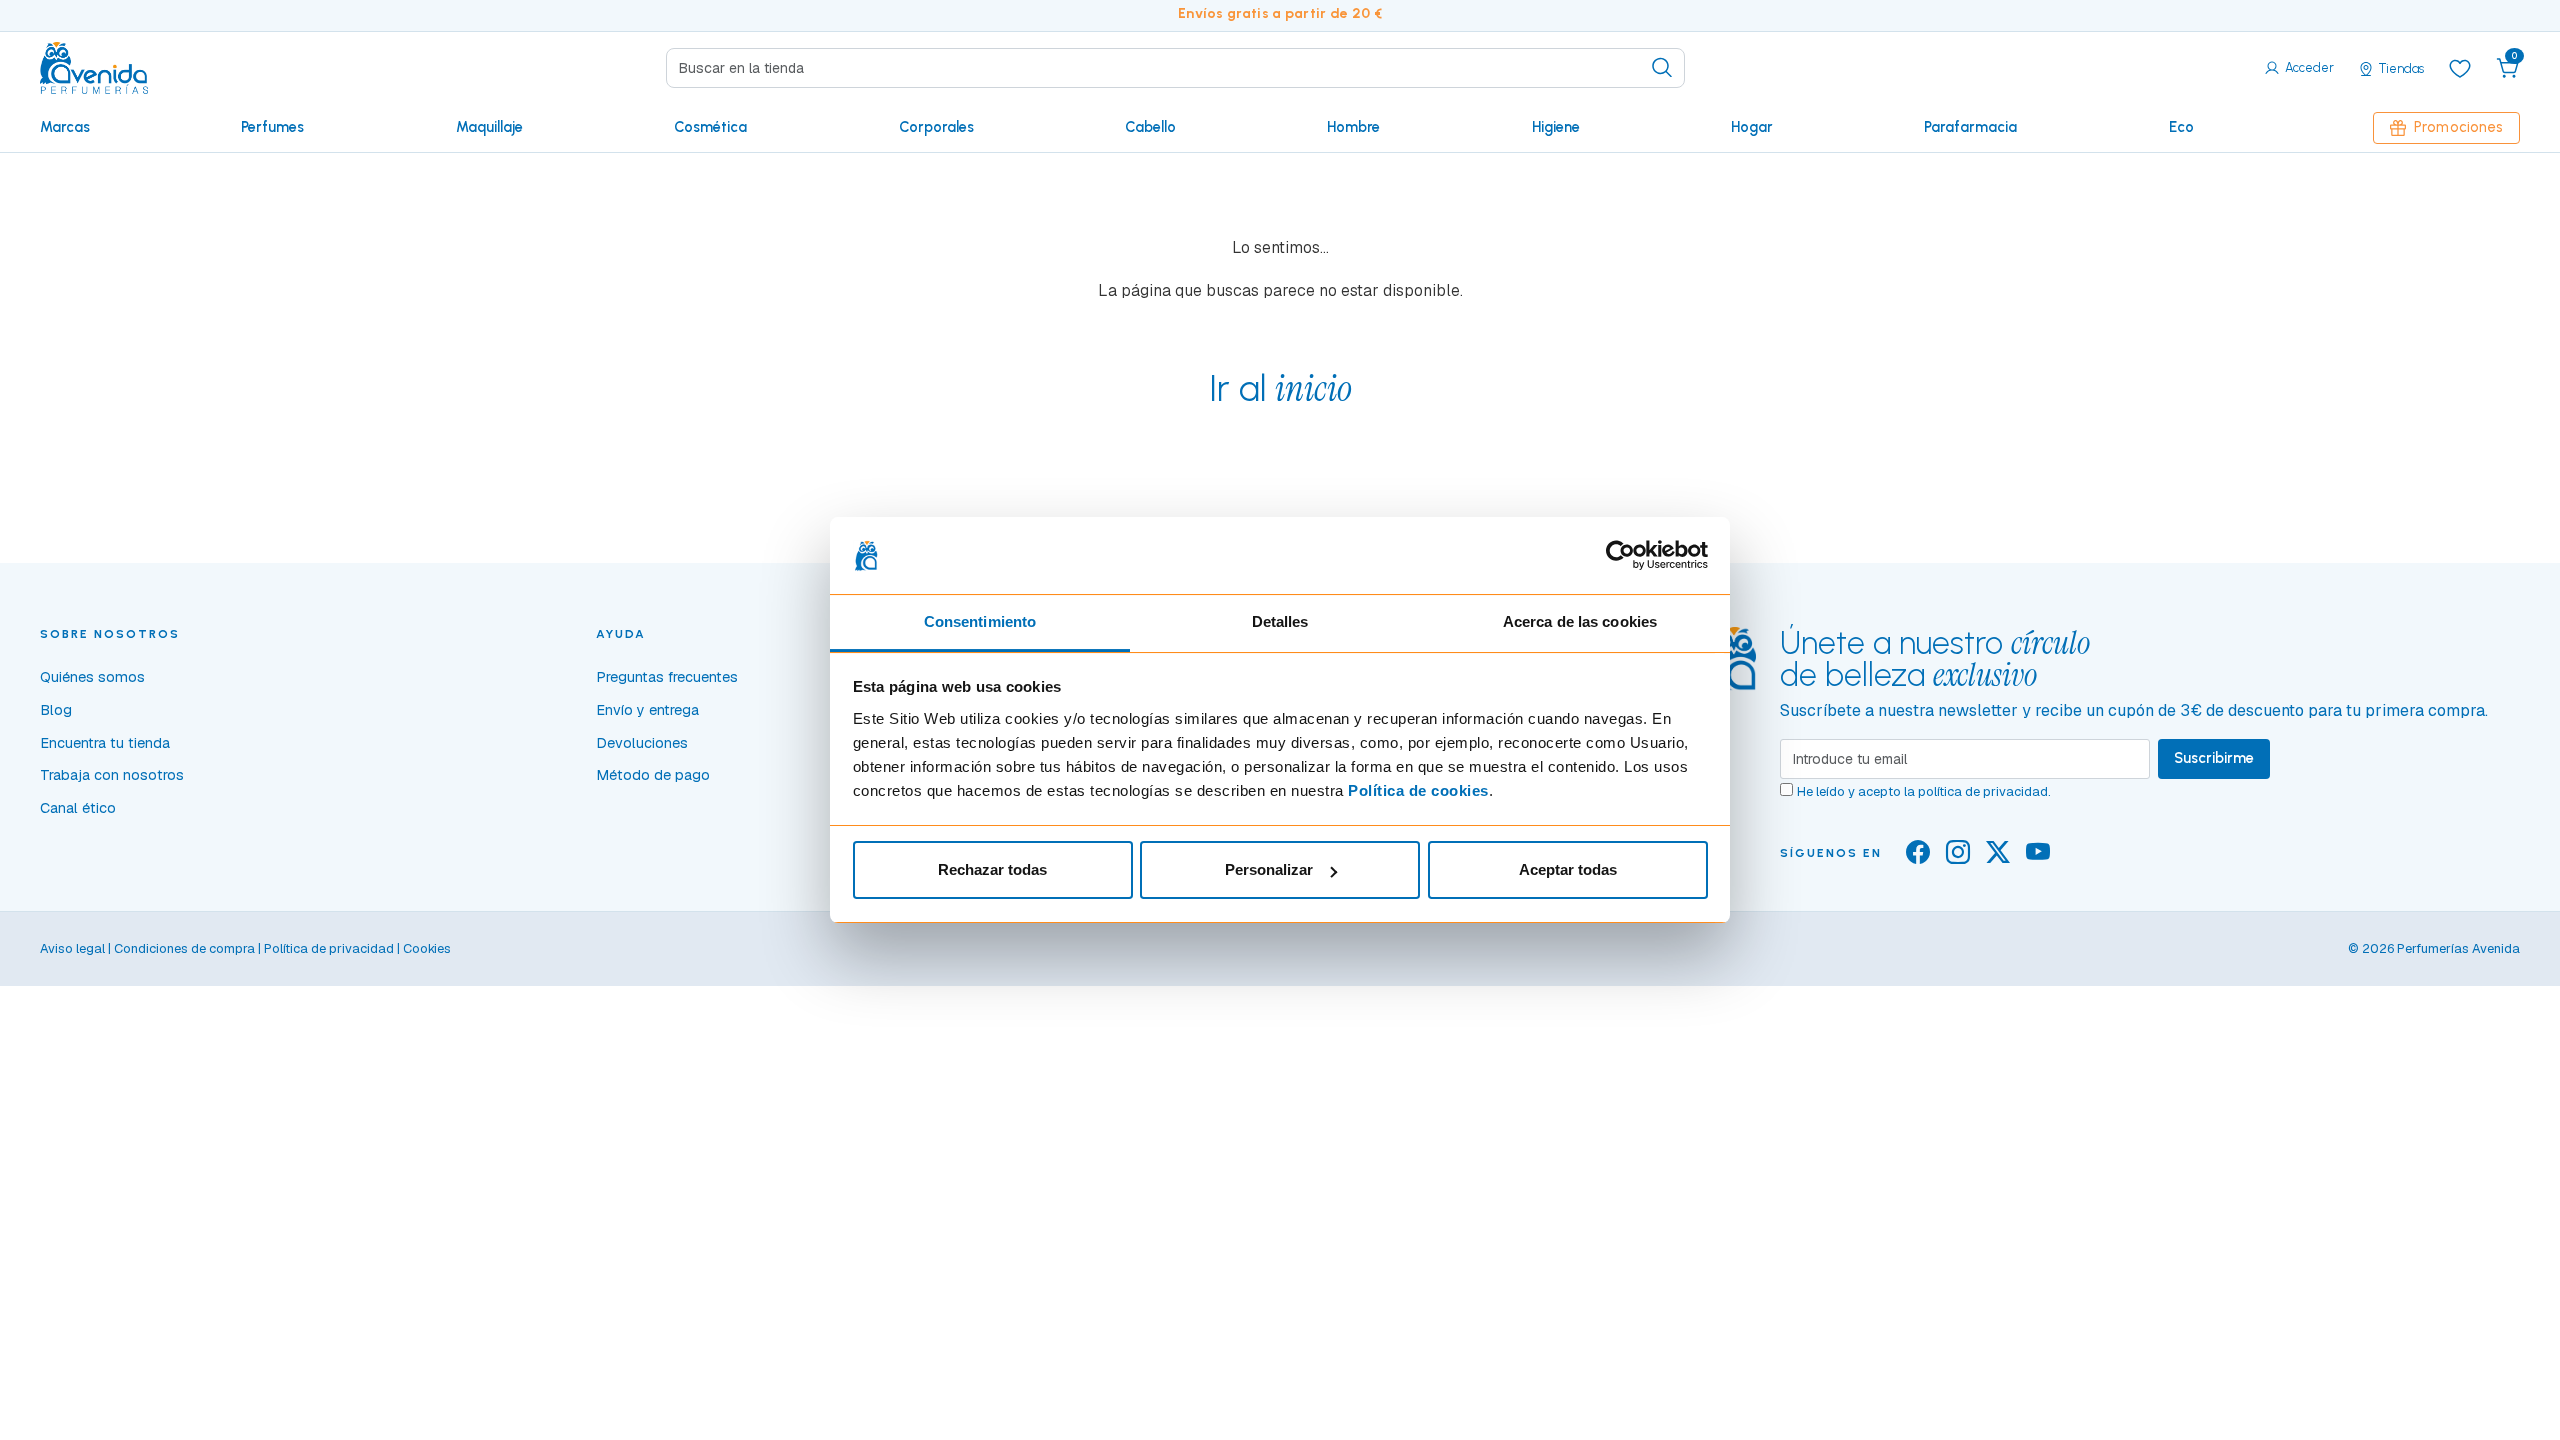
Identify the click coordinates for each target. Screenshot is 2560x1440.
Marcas (65, 127)
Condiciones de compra (184, 948)
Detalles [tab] (1280, 621)
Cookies (427, 948)
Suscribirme (2214, 758)
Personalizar (1269, 869)
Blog (56, 710)
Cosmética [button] (710, 127)
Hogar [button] (1752, 127)
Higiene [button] (1556, 127)
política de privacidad (1983, 791)
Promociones (2458, 127)
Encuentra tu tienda (105, 743)
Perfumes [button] (272, 127)
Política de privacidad (329, 948)
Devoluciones (642, 743)
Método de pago (653, 775)
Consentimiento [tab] (980, 621)
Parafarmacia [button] (1970, 127)
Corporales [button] (936, 127)
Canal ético (78, 808)
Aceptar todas (1568, 869)
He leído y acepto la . (1924, 791)
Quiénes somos (92, 677)
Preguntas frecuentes (667, 677)
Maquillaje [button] (489, 127)
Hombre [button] (1353, 127)
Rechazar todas (992, 869)
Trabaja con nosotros (112, 775)
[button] (2508, 68)
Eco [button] (2181, 127)
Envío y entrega (647, 710)
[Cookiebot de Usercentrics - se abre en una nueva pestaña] (1620, 556)
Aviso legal (72, 948)
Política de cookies (1418, 790)
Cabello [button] (1150, 127)
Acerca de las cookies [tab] (1580, 621)
